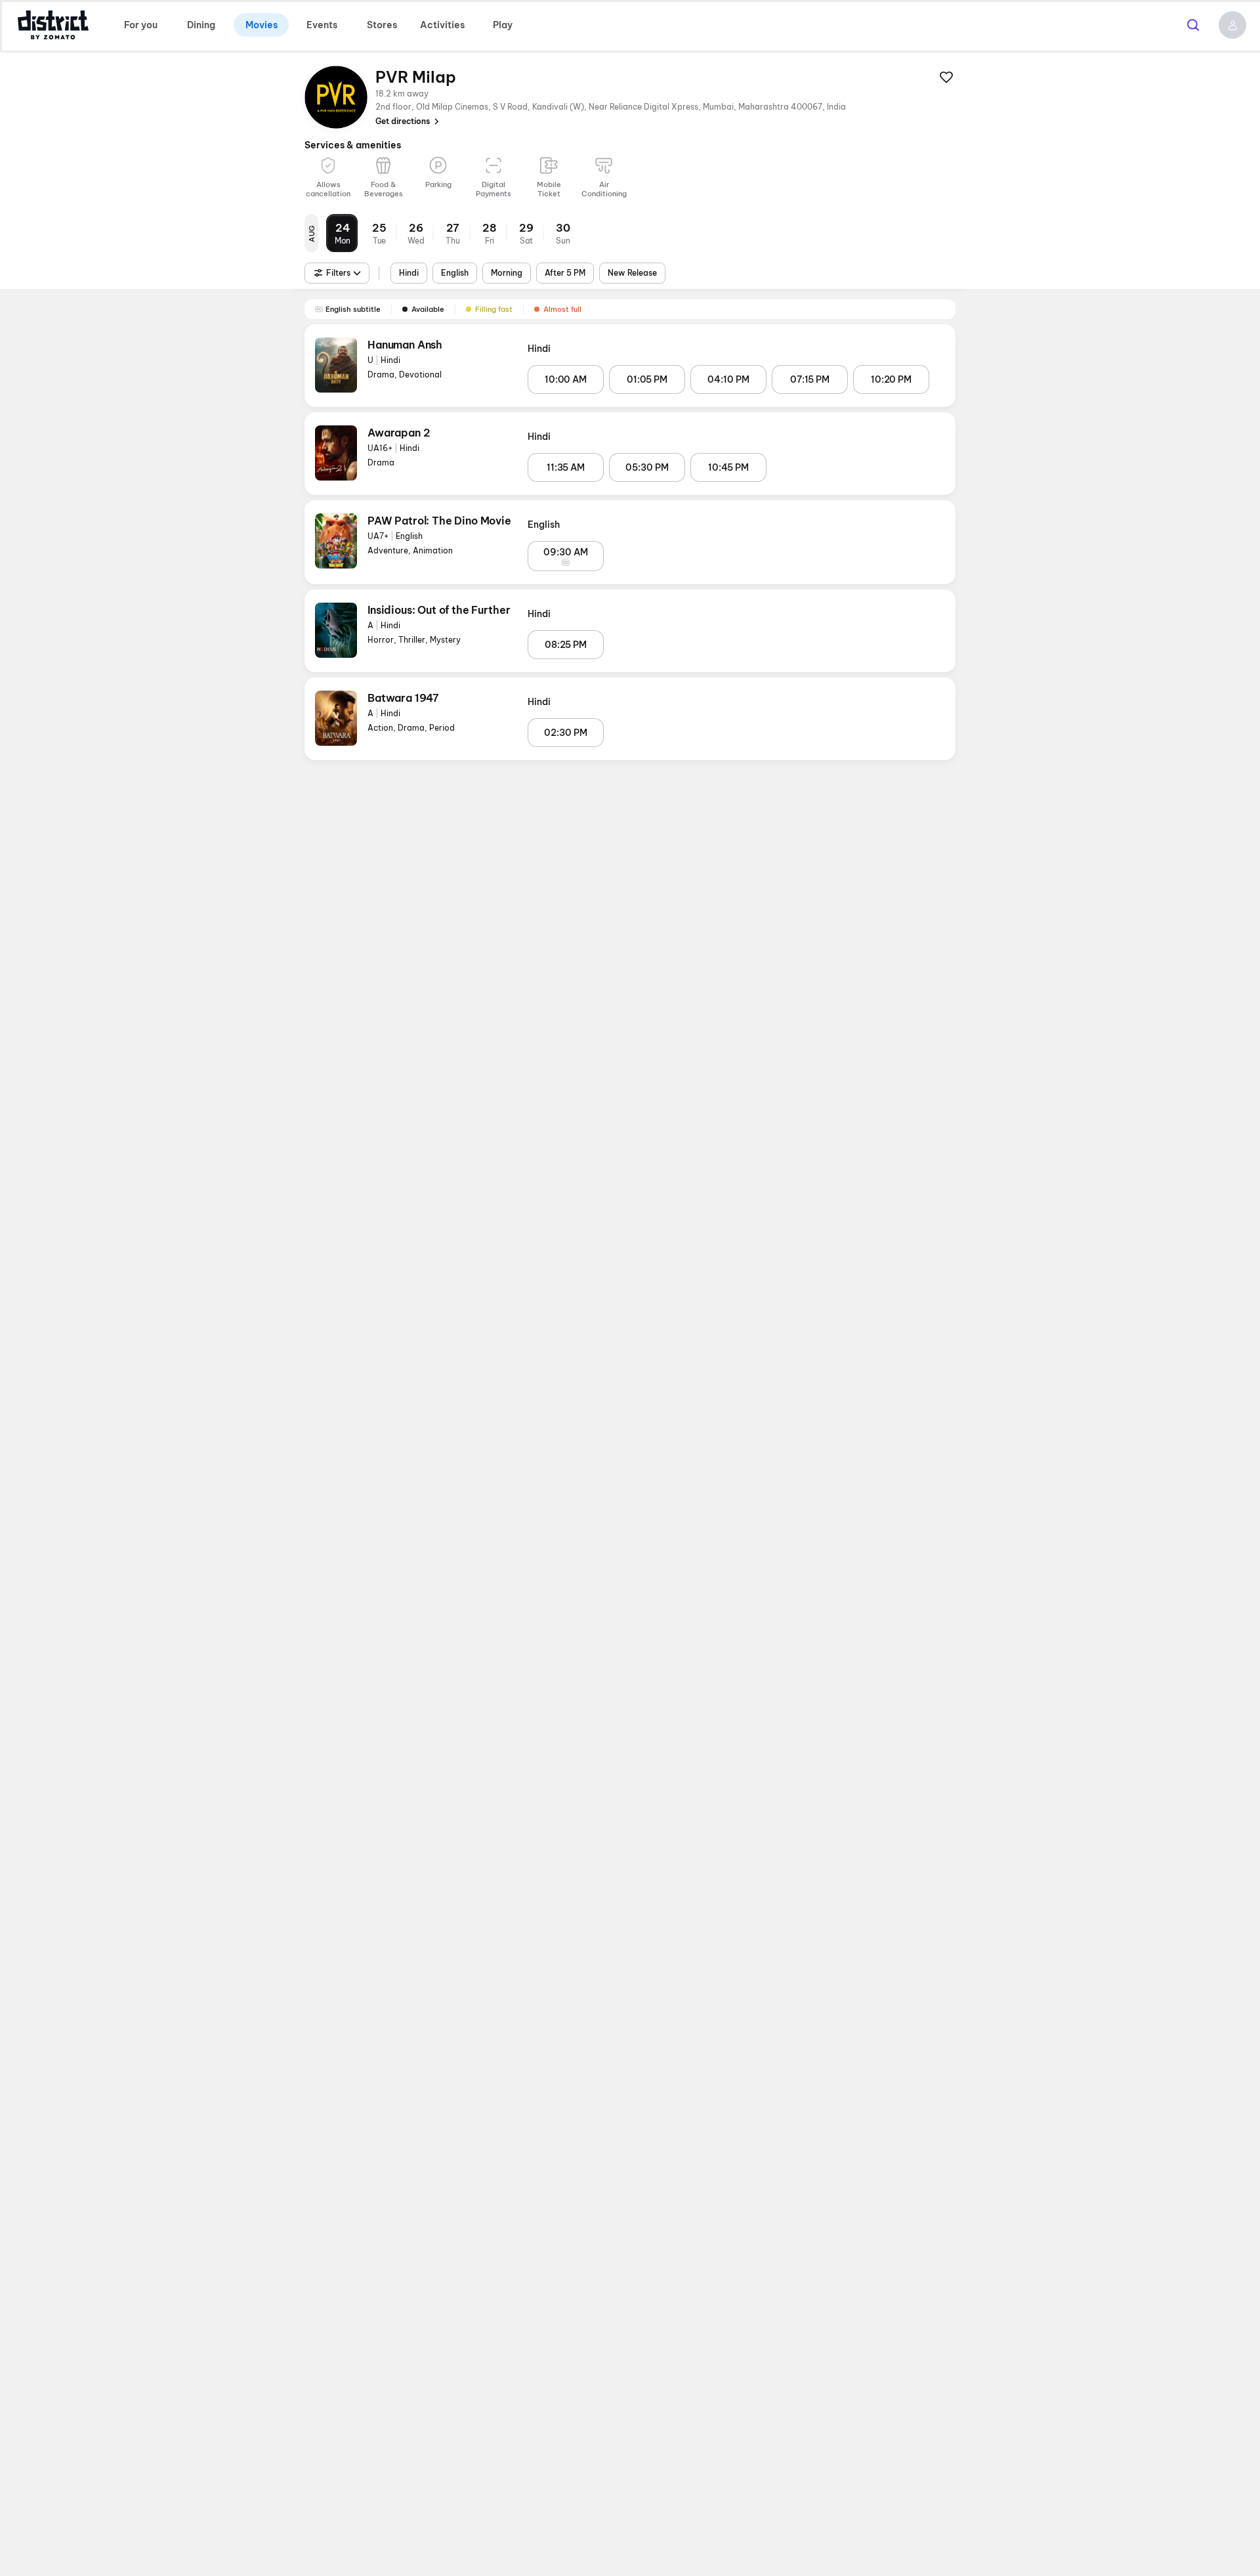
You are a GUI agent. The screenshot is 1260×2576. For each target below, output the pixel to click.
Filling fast (494, 309)
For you (141, 25)
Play (503, 25)
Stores (382, 25)
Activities (442, 25)
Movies (262, 25)
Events (322, 25)
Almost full (562, 309)
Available (428, 309)
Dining (201, 25)
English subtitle (353, 309)
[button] (1232, 25)
